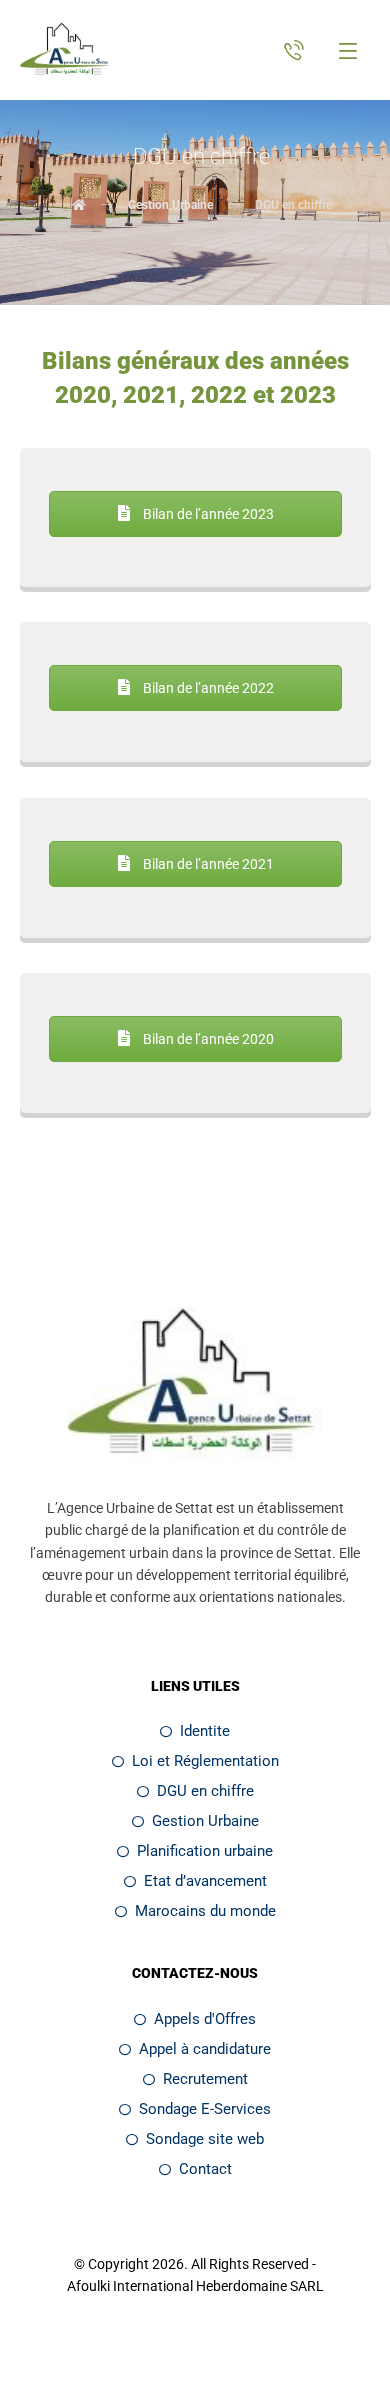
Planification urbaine (205, 1851)
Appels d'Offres (205, 2019)
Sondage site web (205, 2139)
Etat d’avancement (205, 1881)
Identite (205, 1731)
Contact (205, 2169)
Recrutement (205, 2079)
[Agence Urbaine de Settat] (66, 51)
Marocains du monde (205, 1911)
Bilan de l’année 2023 (207, 514)
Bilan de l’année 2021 (207, 864)
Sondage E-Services (205, 2109)
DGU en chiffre (205, 1791)
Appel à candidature (205, 2049)
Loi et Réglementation (205, 1761)
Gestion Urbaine (205, 1821)
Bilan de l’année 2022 (207, 688)
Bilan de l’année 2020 (207, 1039)
